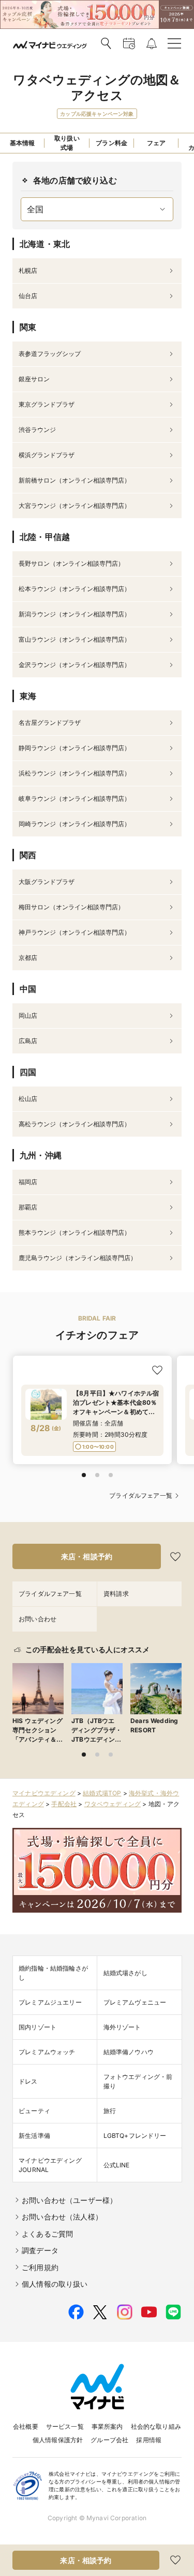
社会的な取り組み (156, 2426)
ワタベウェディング (113, 1804)
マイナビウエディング (44, 1793)
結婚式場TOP (102, 1793)
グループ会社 (109, 2440)
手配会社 (64, 1804)
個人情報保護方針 (58, 2440)
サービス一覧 (65, 2426)
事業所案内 (107, 2426)
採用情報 (149, 2440)
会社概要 (26, 2426)
